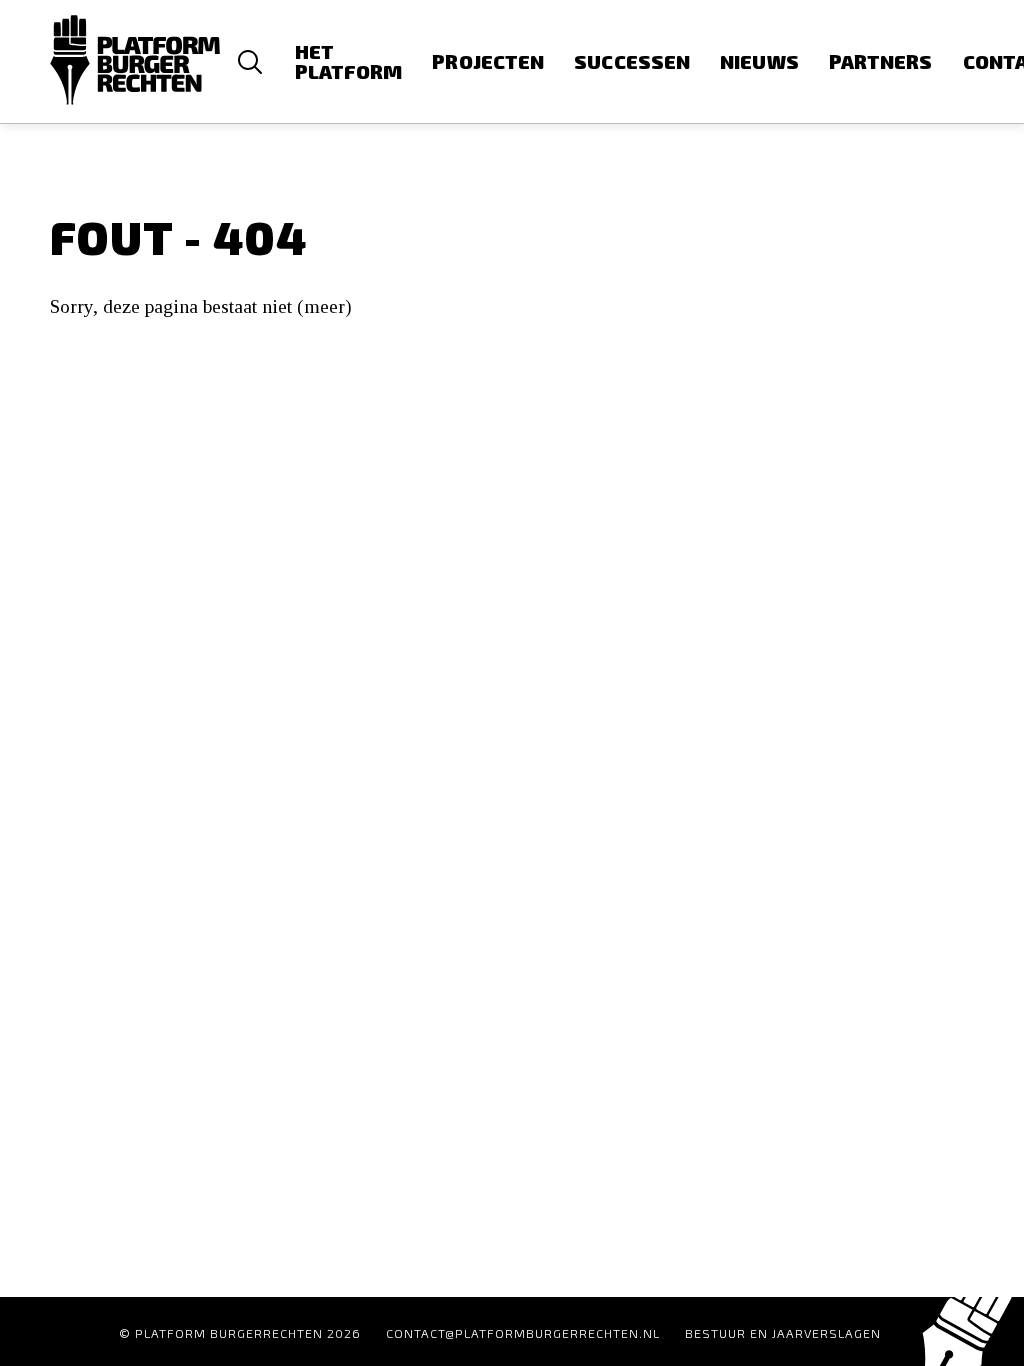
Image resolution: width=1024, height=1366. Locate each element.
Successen (632, 61)
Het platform (349, 61)
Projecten (488, 61)
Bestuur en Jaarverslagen (783, 1333)
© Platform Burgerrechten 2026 (240, 1333)
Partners (881, 61)
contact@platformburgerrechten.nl (523, 1333)
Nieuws (759, 61)
